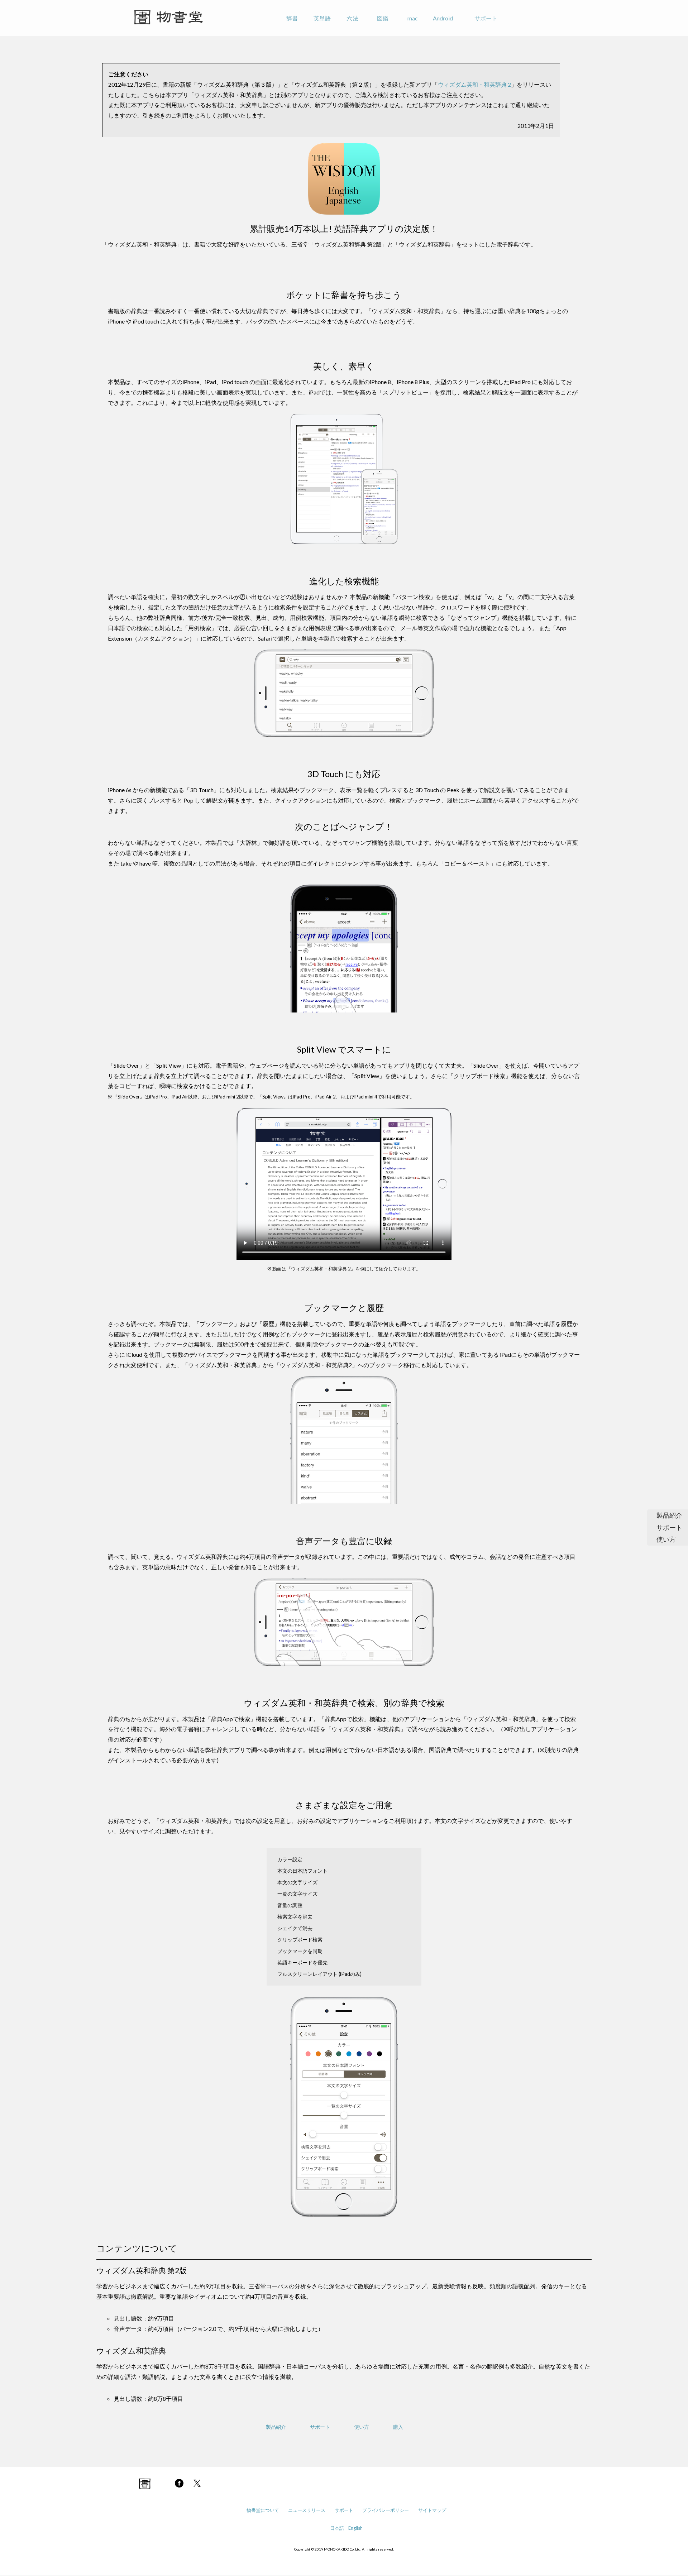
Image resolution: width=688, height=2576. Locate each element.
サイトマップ (432, 2510)
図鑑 (383, 18)
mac (413, 18)
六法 (352, 18)
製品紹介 (669, 1515)
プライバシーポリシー (386, 2510)
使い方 (666, 1539)
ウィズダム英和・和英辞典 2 (474, 84)
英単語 (322, 18)
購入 (398, 2427)
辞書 (292, 18)
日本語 (337, 2528)
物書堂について (263, 2510)
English (355, 2528)
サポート (486, 18)
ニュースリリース (307, 2510)
